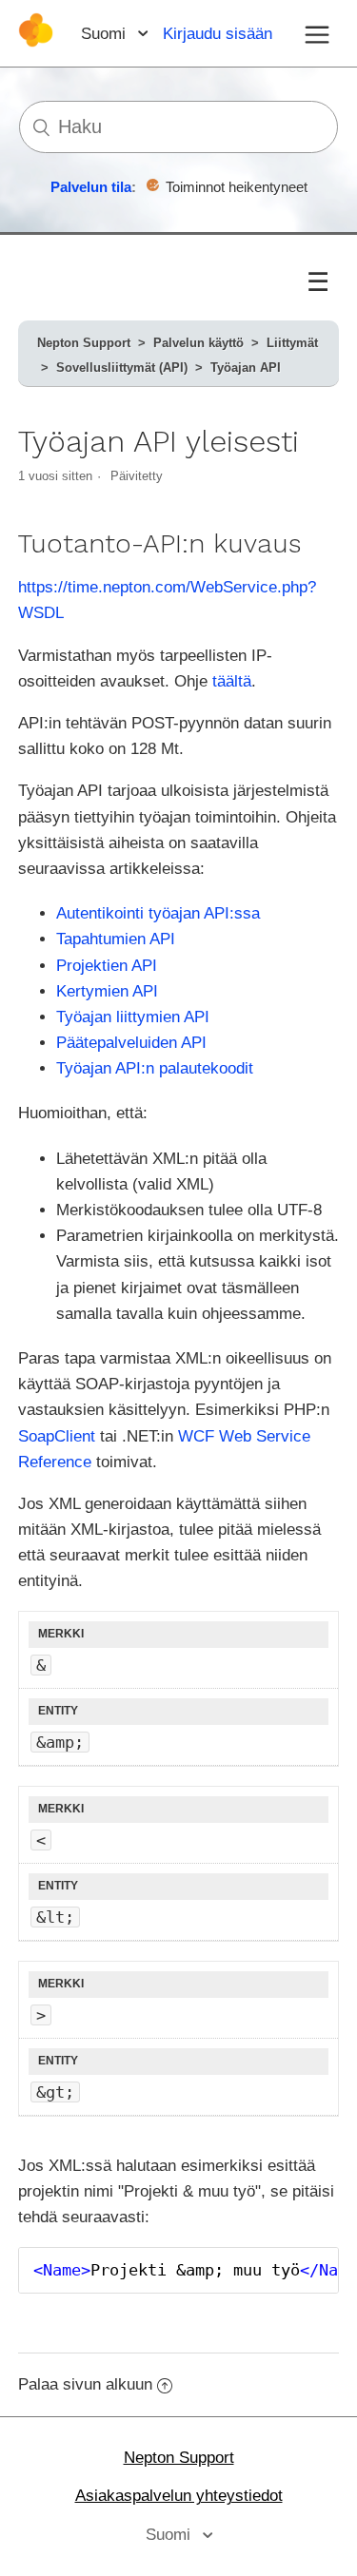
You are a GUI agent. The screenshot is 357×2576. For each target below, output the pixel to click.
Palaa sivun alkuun (85, 2384)
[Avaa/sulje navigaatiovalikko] (317, 33)
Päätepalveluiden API (131, 1043)
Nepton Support (84, 343)
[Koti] (36, 42)
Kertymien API (107, 991)
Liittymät (292, 343)
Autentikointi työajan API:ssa (158, 913)
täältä (232, 681)
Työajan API (246, 368)
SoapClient (57, 1436)
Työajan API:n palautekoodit (155, 1068)
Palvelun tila (91, 187)
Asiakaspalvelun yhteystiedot (179, 2496)
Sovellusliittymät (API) (122, 368)
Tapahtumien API (116, 939)
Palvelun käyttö (198, 343)
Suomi (106, 34)
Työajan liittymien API (133, 1017)
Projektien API (107, 966)
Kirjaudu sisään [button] (218, 34)
